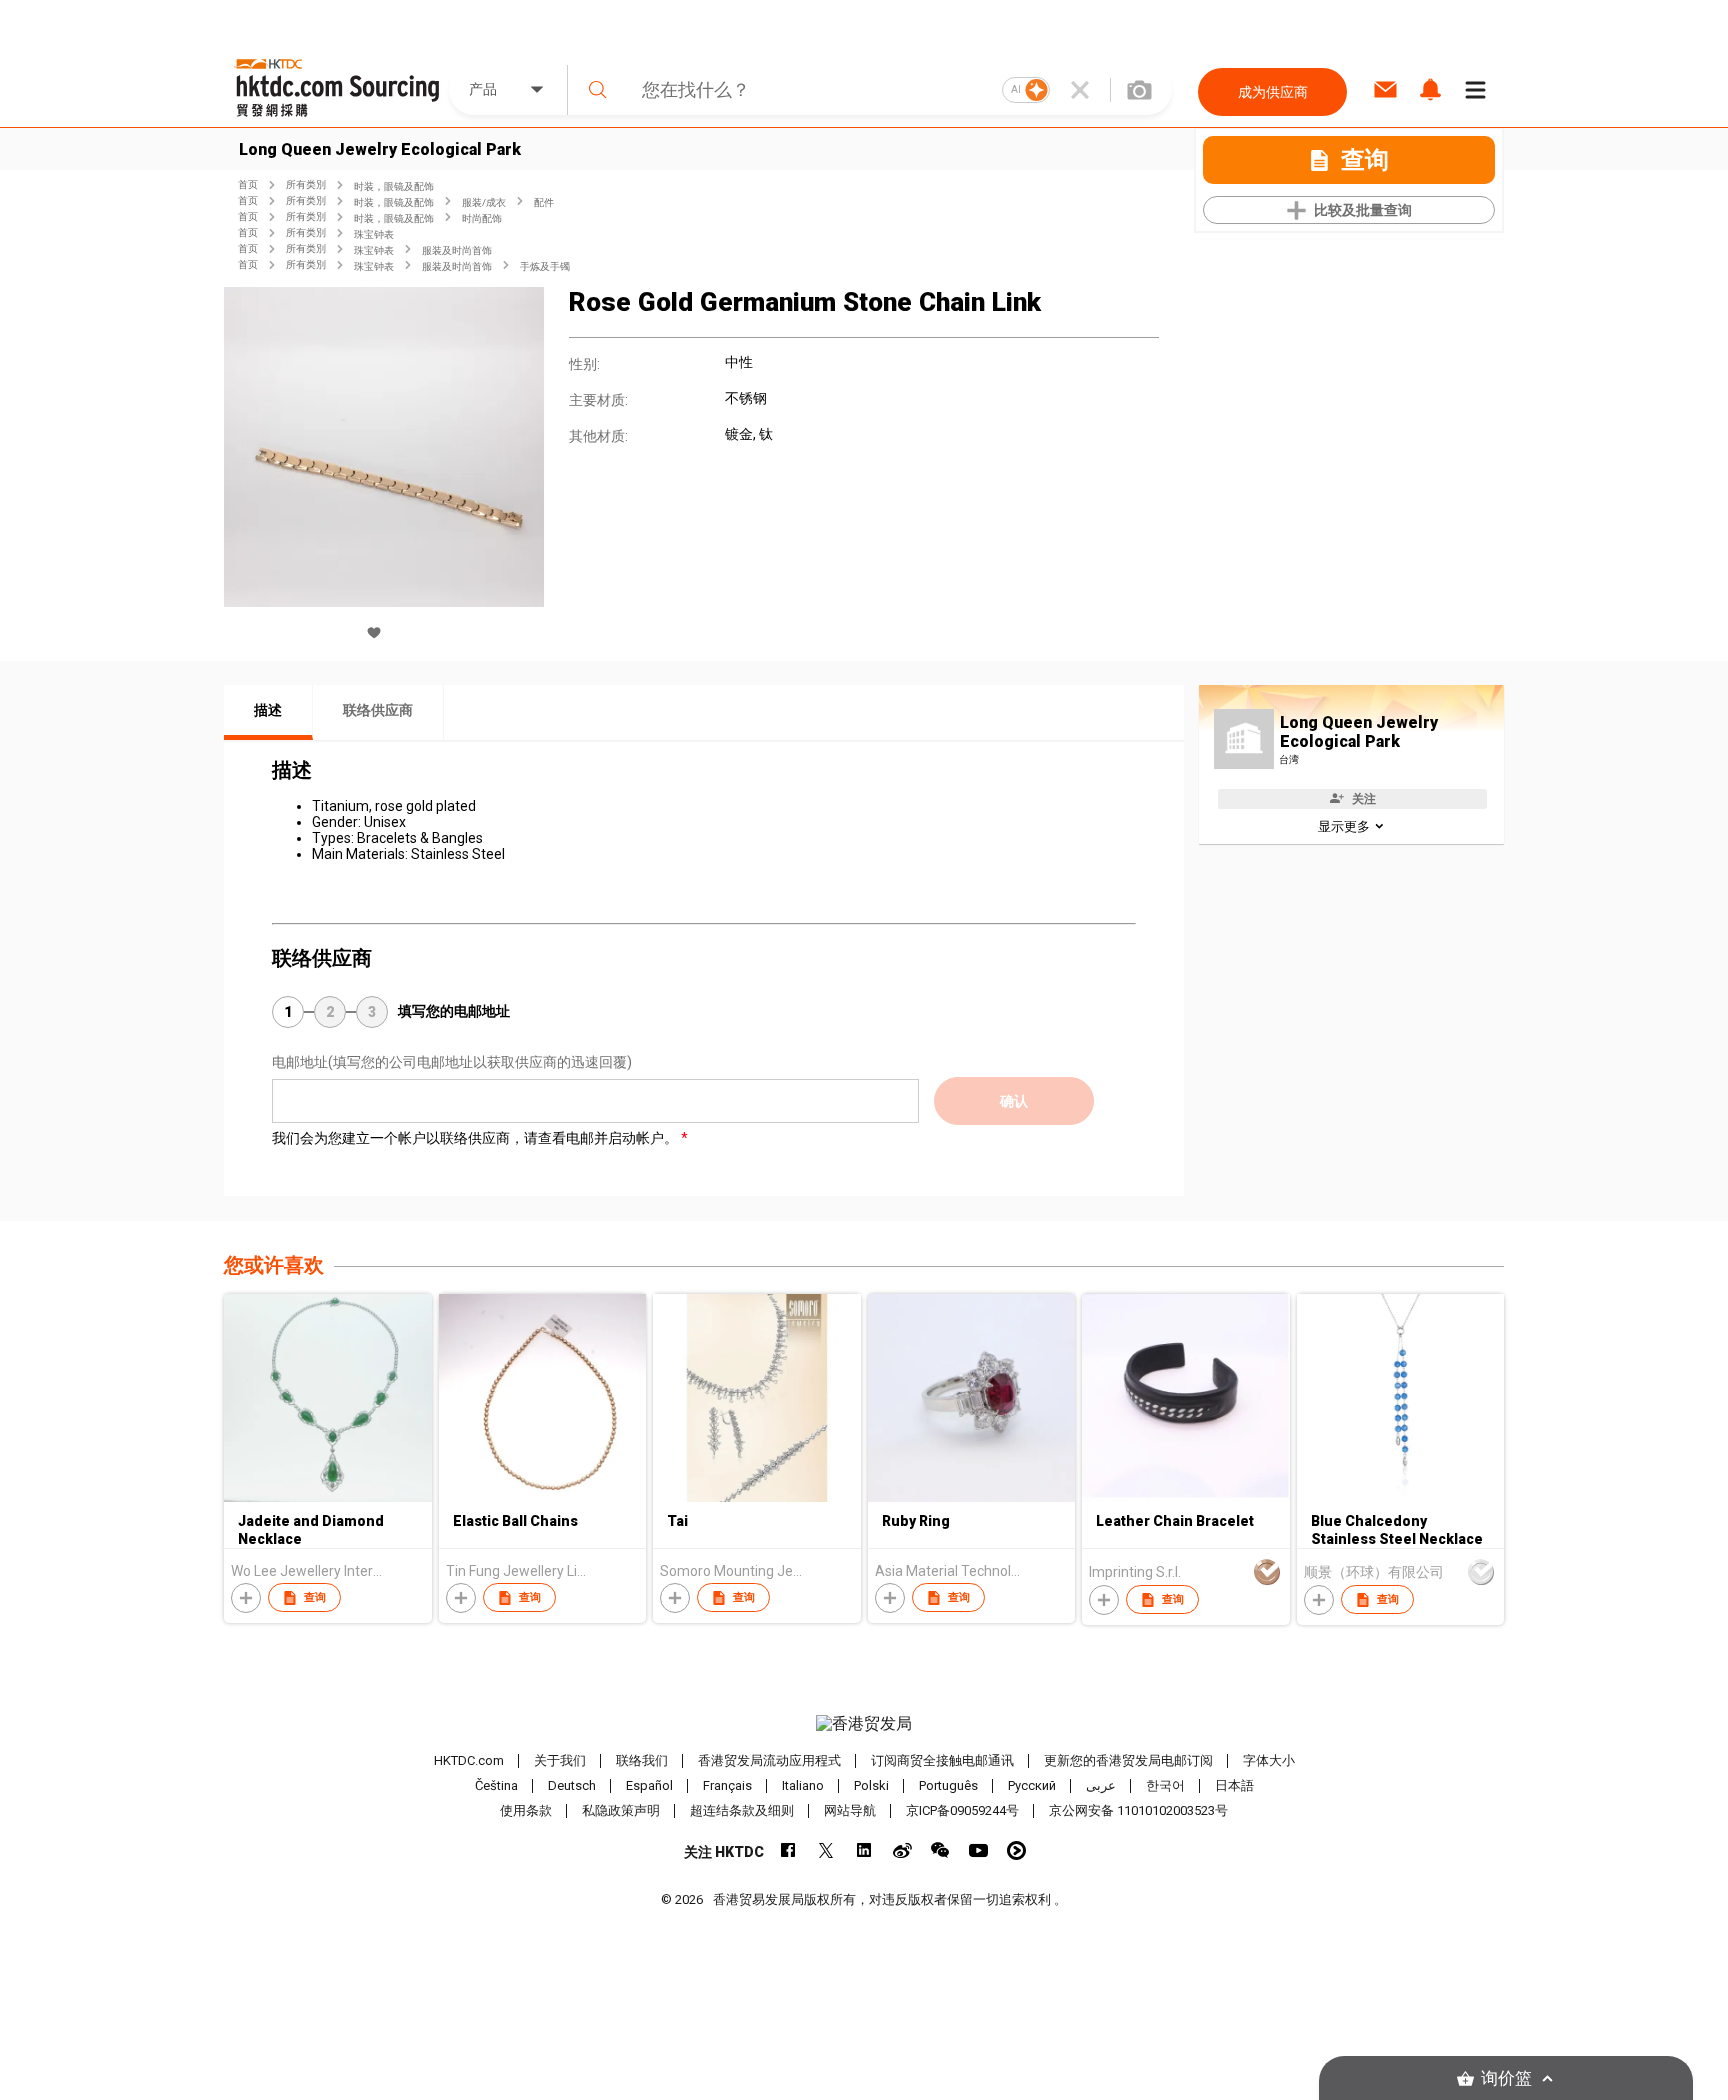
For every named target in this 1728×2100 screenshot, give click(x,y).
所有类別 (306, 184)
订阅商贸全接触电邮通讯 (942, 1760)
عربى (1101, 1785)
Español (649, 1785)
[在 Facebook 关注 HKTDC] (788, 1850)
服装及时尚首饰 (457, 250)
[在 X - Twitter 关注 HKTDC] (826, 1850)
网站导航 (850, 1810)
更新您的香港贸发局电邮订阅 (1128, 1760)
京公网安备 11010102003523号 (1138, 1810)
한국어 (1165, 1785)
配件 (544, 202)
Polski (871, 1785)
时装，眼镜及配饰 (394, 186)
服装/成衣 (484, 202)
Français (727, 1785)
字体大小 (1269, 1760)
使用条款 (526, 1810)
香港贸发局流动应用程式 (769, 1760)
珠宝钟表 (374, 234)
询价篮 (1506, 2078)
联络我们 (642, 1760)
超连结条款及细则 (742, 1810)
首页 (248, 184)
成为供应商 (1273, 92)
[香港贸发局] (864, 1724)
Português (948, 1785)
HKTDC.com (469, 1760)
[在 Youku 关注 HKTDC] (1016, 1850)
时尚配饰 (482, 218)
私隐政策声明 (621, 1810)
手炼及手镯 (545, 266)
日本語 (1234, 1785)
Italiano (803, 1785)
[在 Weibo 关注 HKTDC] (902, 1850)
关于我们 (560, 1760)
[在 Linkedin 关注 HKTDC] (864, 1850)
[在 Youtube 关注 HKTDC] (978, 1850)
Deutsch (572, 1785)
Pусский (1032, 1785)
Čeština (496, 1785)
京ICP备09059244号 (962, 1810)
